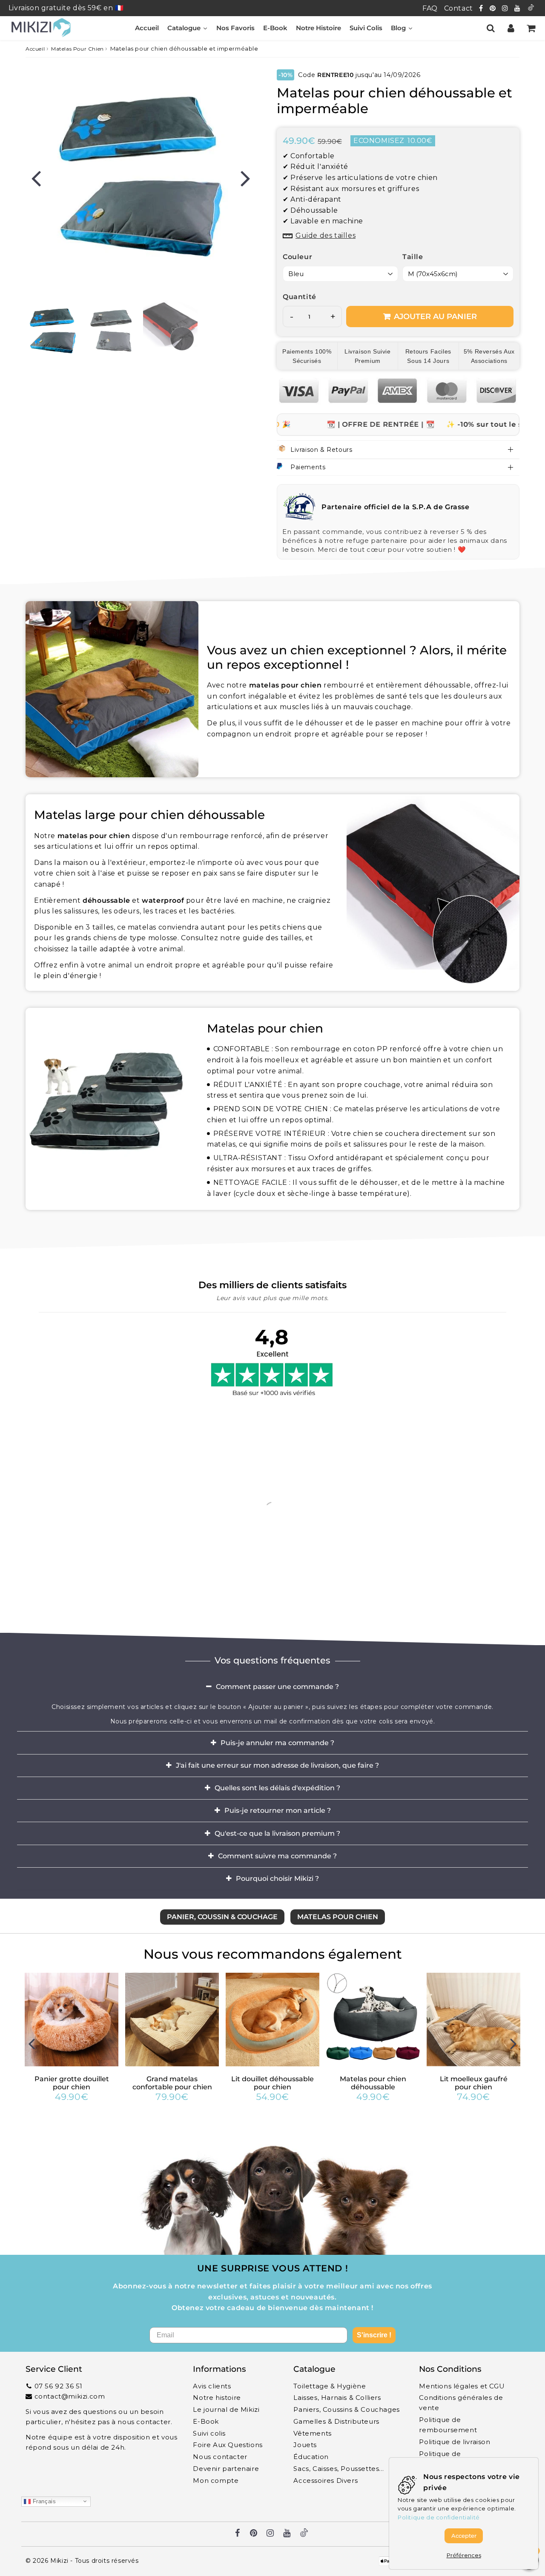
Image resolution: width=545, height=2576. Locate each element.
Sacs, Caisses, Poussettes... (338, 2469)
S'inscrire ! (374, 2335)
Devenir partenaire (226, 2469)
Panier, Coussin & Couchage (222, 1917)
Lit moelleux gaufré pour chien (474, 2083)
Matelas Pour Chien (77, 49)
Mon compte (216, 2480)
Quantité (300, 297)
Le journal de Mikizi (226, 2409)
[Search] (491, 28)
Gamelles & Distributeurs (336, 2421)
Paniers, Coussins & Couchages (346, 2409)
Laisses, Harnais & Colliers (337, 2398)
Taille (413, 257)
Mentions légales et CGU (462, 2386)
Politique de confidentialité (439, 2517)
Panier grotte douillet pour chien (72, 2083)
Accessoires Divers (326, 2480)
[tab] (272, 1686)
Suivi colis (209, 2433)
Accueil (35, 49)
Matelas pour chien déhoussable (373, 2083)
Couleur (297, 257)
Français (43, 2501)
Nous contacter (220, 2457)
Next (245, 178)
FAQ (430, 8)
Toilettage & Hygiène (330, 2386)
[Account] (511, 28)
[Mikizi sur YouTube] (518, 8)
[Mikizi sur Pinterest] (494, 8)
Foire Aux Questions (228, 2445)
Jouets (305, 2445)
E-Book (206, 2421)
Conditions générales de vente (461, 2403)
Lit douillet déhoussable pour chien (272, 2083)
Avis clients (212, 2386)
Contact (459, 8)
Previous (36, 178)
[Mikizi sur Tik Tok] (531, 8)
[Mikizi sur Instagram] (506, 8)
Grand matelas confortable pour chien (172, 2083)
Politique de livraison (455, 2442)
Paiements (308, 467)
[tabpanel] (53, 329)
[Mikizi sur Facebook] (482, 8)
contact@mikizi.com (70, 2396)
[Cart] (531, 28)
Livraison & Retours (321, 450)
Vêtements (312, 2433)
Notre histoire (217, 2398)
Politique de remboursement (448, 2425)
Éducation (311, 2457)
